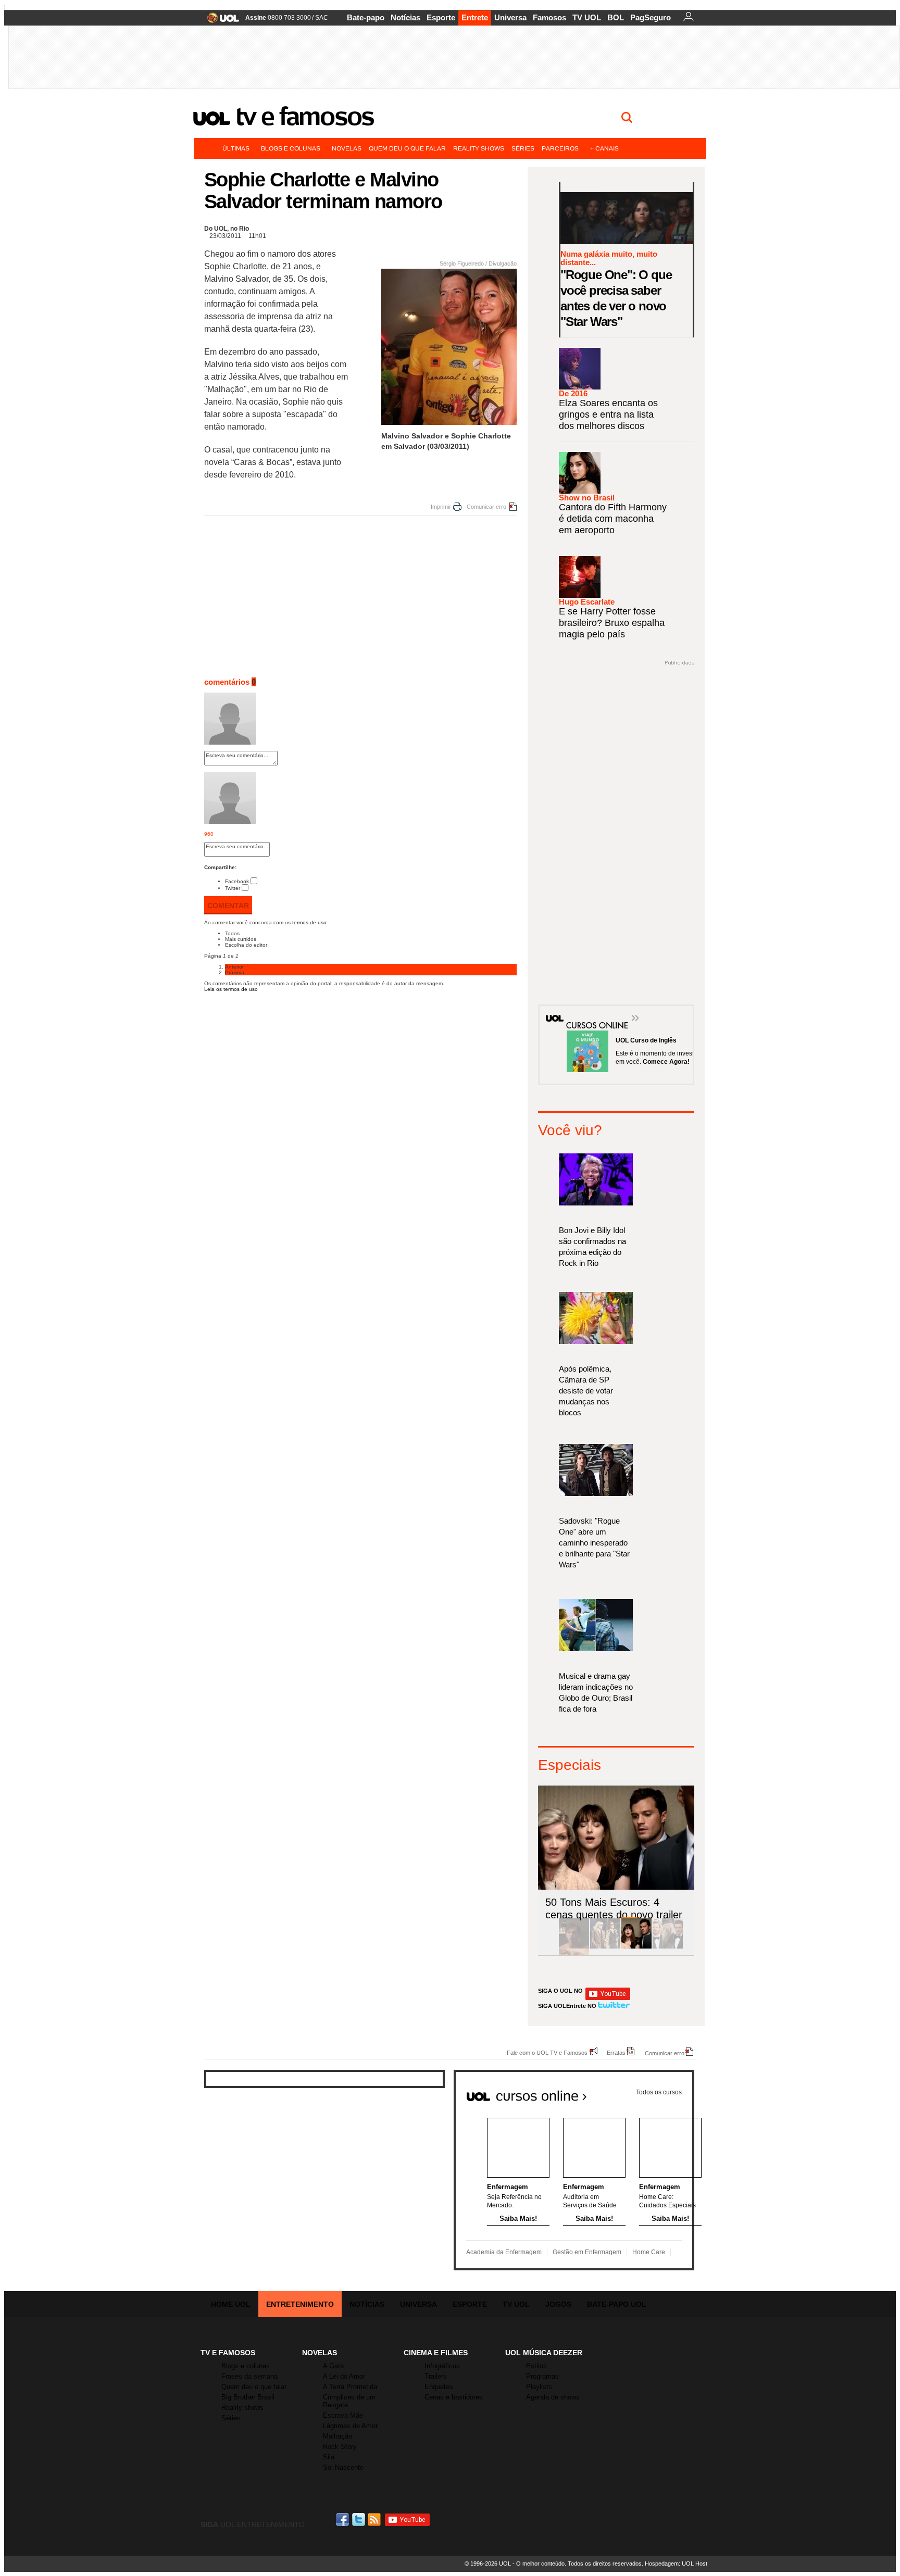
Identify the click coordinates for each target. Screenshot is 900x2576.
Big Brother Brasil (248, 2397)
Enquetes (439, 2387)
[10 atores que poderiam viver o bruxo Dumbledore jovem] (668, 1947)
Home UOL (231, 2304)
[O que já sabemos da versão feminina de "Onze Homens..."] (605, 1947)
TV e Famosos (305, 116)
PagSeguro (651, 17)
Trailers (436, 2376)
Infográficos (442, 2366)
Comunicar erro (486, 507)
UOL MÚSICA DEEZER (544, 2353)
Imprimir (441, 507)
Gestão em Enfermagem (587, 2252)
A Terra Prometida (350, 2387)
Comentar (228, 906)
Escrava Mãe (343, 2415)
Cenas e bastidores (454, 2397)
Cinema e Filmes (436, 2353)
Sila (329, 2457)
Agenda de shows (553, 2397)
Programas (542, 2376)
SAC (322, 18)
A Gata (333, 2366)
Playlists (539, 2387)
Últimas (236, 148)
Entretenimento (300, 2304)
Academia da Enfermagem (504, 2252)
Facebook (237, 881)
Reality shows (479, 148)
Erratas (616, 2052)
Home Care (649, 2252)
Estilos (536, 2366)
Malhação (337, 2436)
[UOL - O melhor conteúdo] (220, 21)
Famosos (549, 17)
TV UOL (587, 17)
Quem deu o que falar (407, 148)
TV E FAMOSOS (228, 2353)
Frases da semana (249, 2376)
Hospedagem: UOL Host (676, 2564)
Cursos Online (592, 1010)
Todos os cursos (659, 2092)
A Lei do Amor (344, 2376)
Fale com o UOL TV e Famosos (547, 2052)
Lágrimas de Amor (350, 2426)
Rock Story (340, 2447)
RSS (375, 2520)
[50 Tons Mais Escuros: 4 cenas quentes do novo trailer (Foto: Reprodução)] (636, 1947)
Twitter (233, 888)
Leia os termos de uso (231, 989)
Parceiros (560, 148)
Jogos (558, 2304)
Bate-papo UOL (617, 2304)
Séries (523, 148)
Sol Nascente (343, 2467)
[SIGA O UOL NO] (608, 1998)
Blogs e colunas (291, 148)
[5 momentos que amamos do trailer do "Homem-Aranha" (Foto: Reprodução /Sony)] (574, 1947)
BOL (616, 17)
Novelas (347, 148)
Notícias (405, 17)
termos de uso (309, 922)
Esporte (441, 17)
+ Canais (604, 148)
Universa (510, 17)
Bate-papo (366, 17)
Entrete (475, 17)
